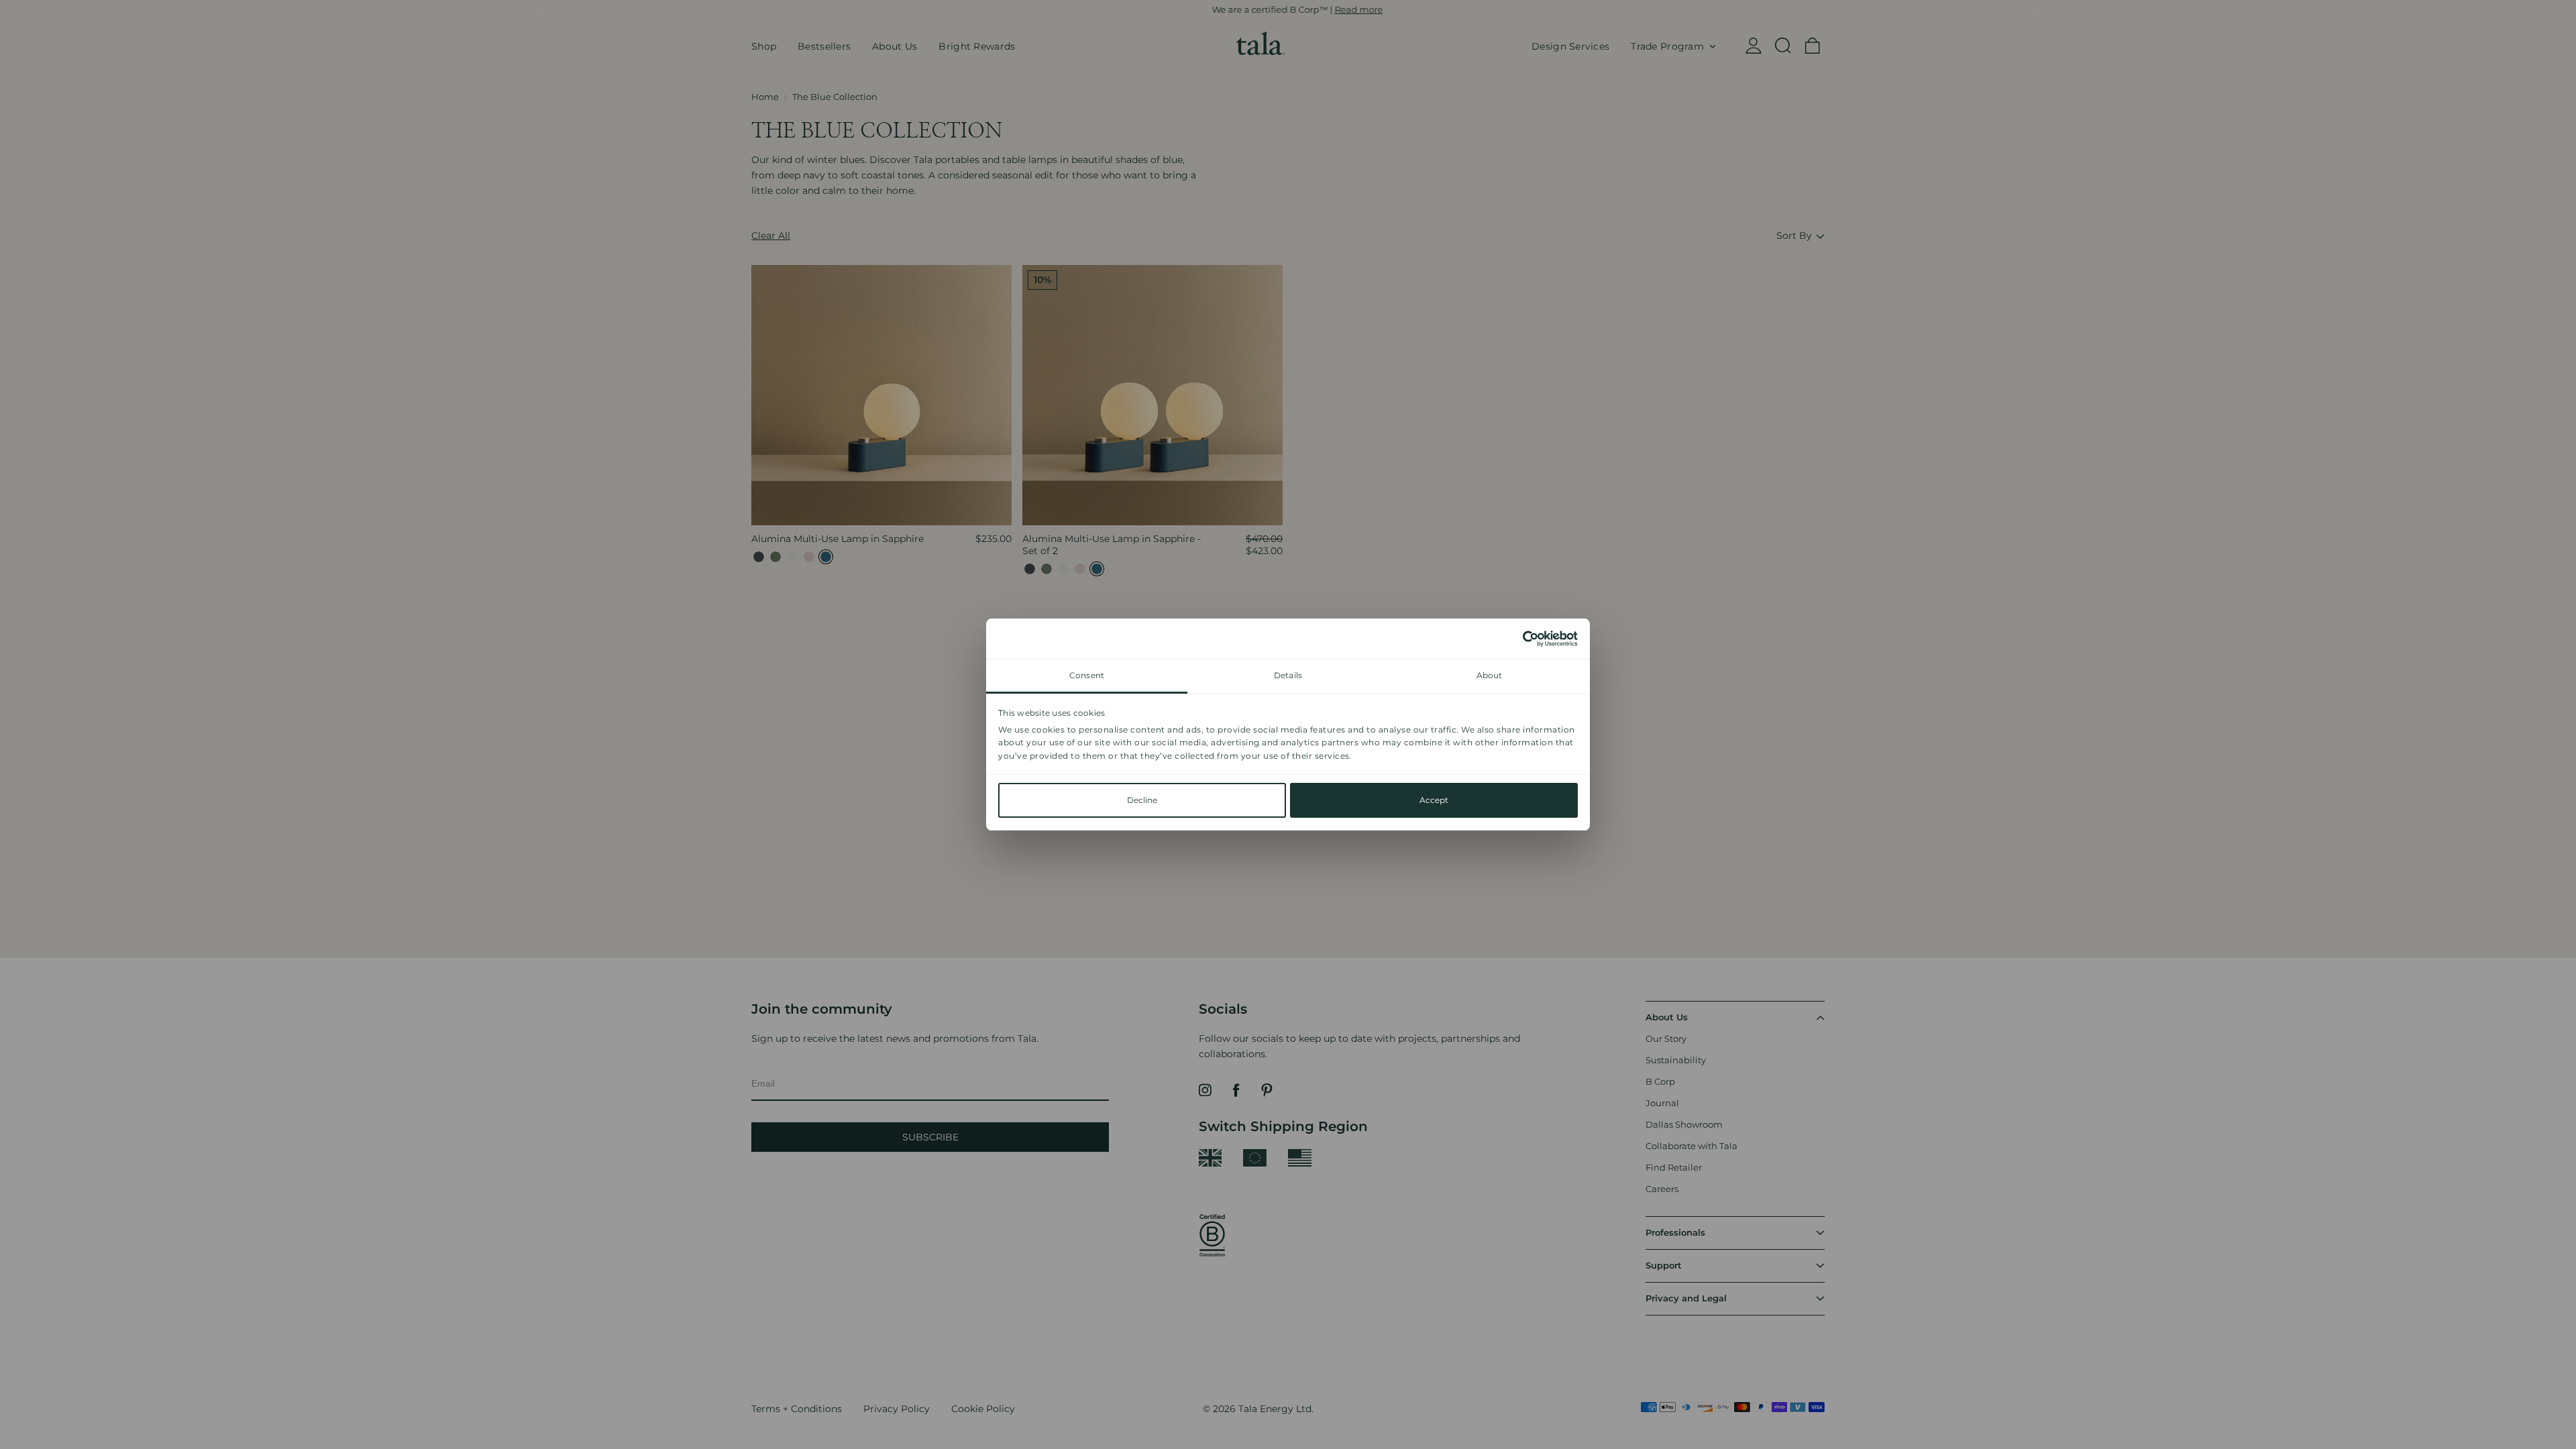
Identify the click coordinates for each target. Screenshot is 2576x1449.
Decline (1142, 800)
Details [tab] (1288, 675)
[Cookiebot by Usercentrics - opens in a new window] (1519, 639)
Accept (1434, 800)
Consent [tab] (1087, 675)
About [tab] (1490, 675)
